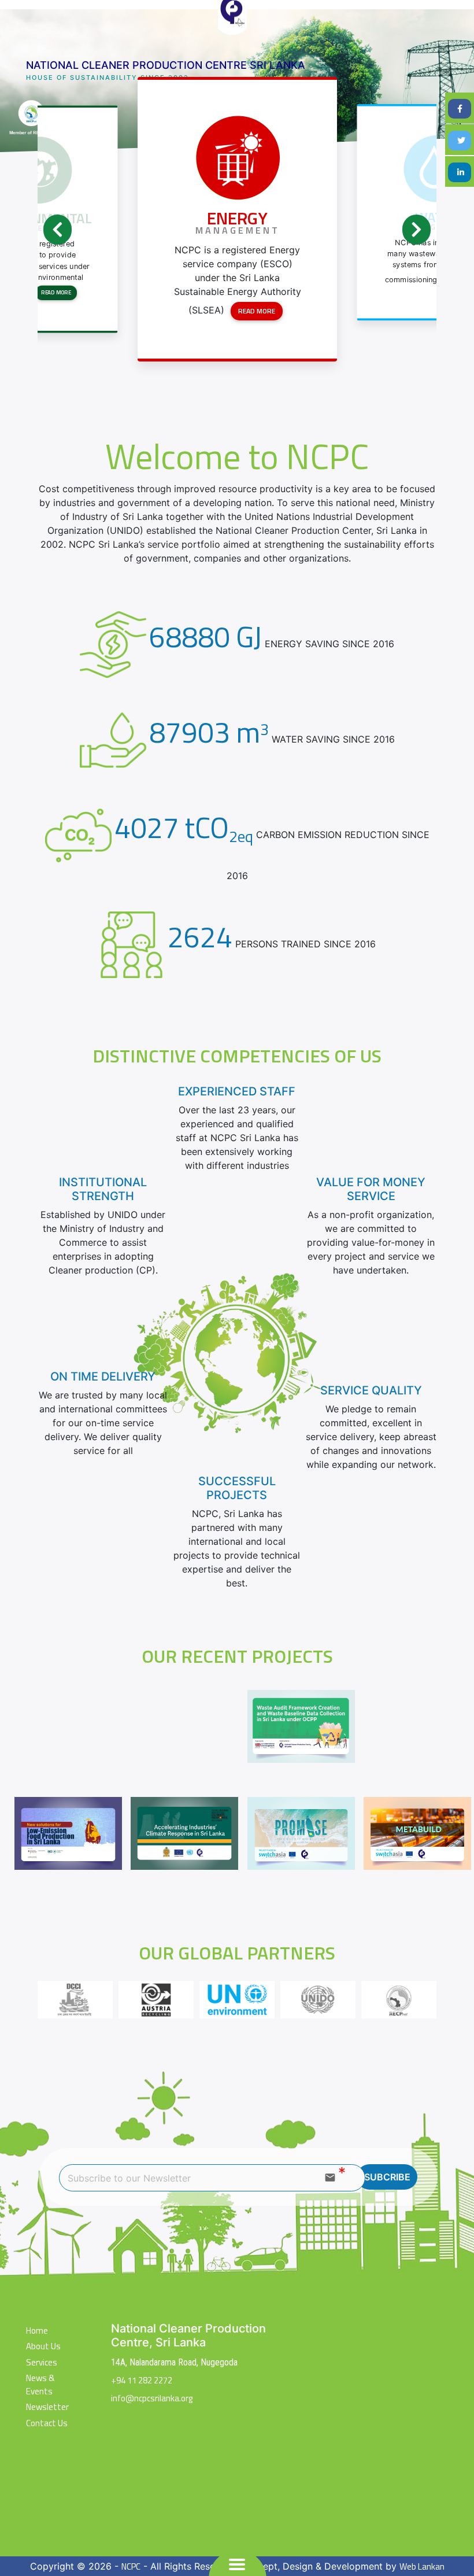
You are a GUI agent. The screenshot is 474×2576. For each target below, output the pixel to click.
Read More (56, 292)
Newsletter (47, 2407)
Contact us (47, 2423)
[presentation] (58, 230)
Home (37, 2331)
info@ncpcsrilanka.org (152, 2398)
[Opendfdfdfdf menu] (237, 2564)
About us (43, 2346)
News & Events (40, 2385)
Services (42, 2363)
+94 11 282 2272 (142, 2380)
